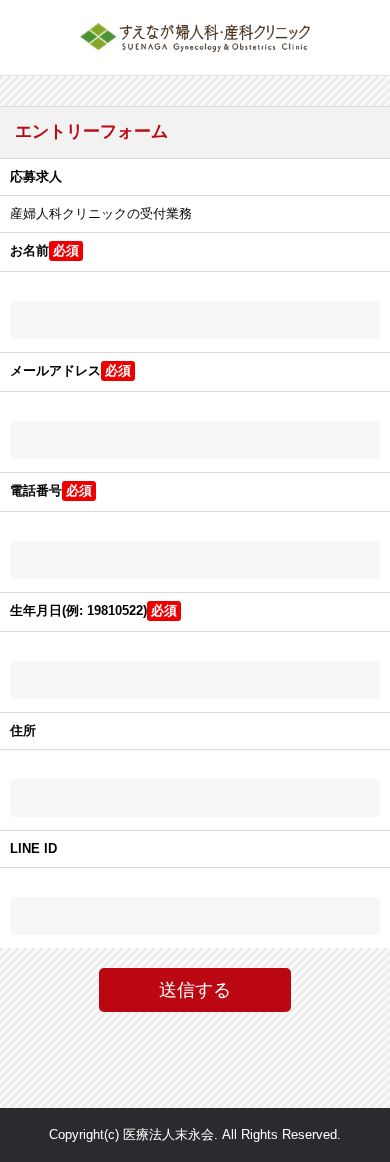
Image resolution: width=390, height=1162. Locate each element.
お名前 (29, 250)
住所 (23, 730)
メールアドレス (55, 370)
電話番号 (36, 490)
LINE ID (33, 848)
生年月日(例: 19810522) (78, 610)
